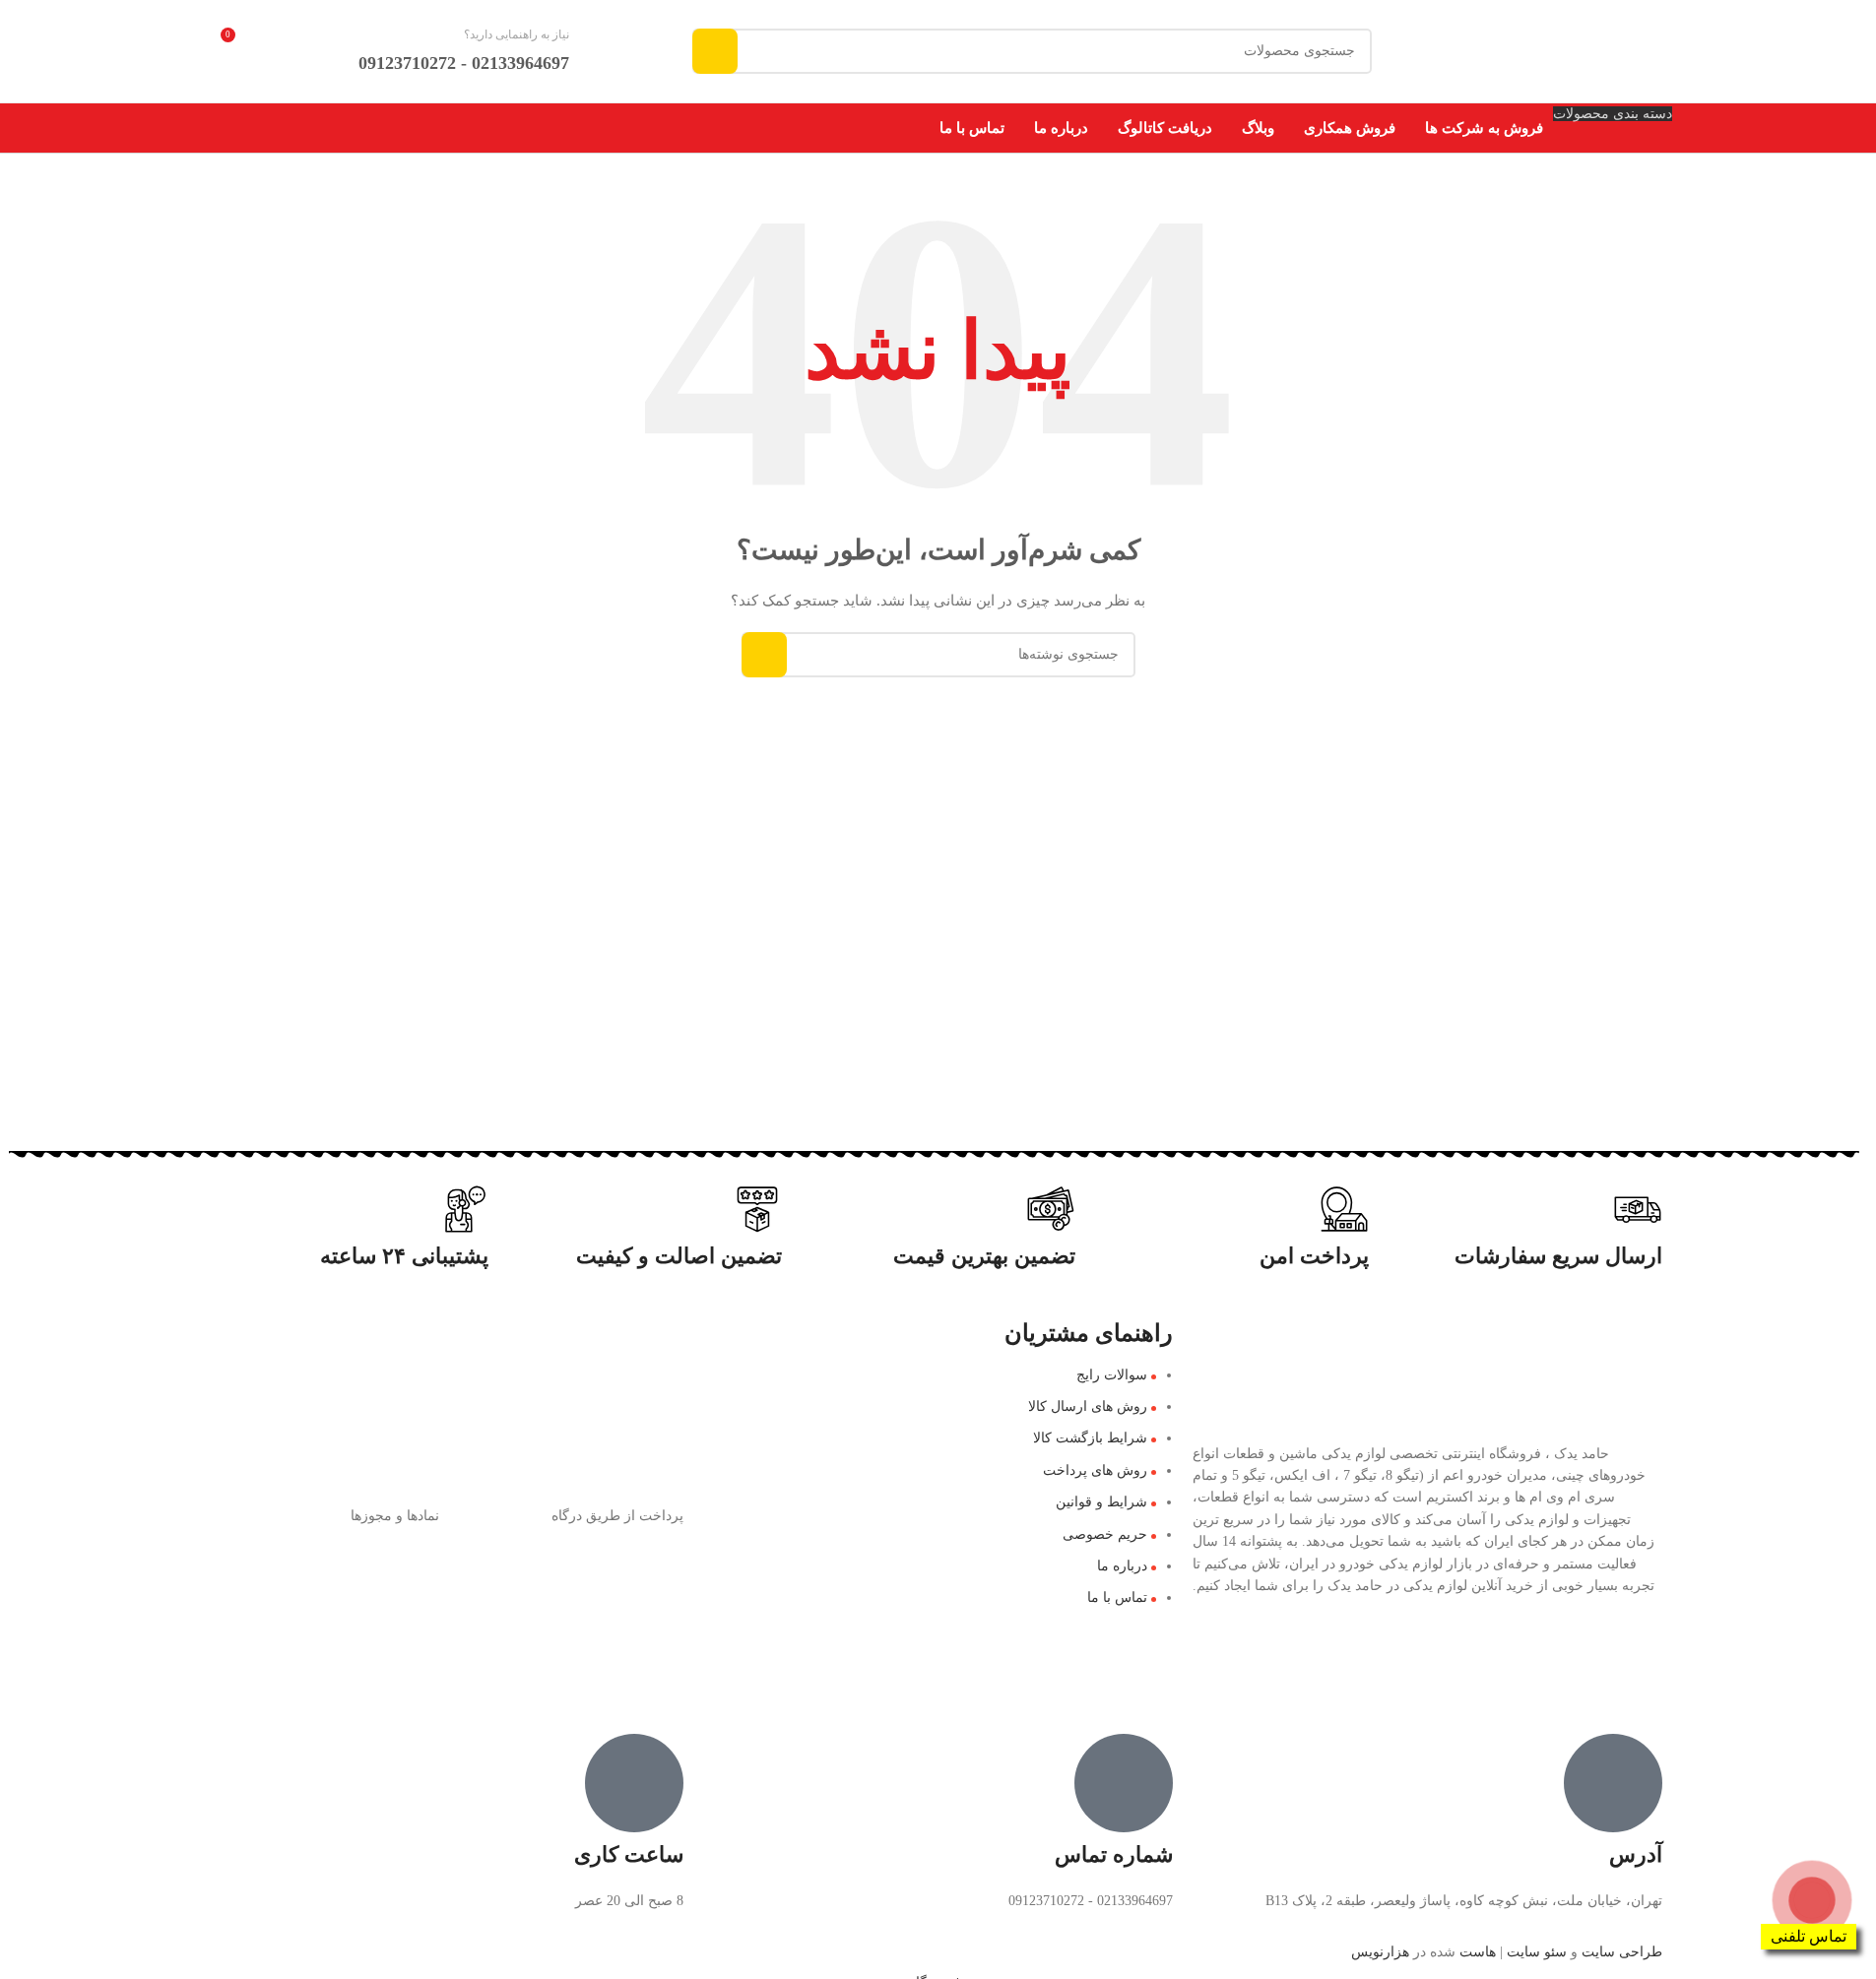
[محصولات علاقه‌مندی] (305, 51)
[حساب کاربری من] (223, 128)
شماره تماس (1114, 1854)
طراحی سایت (1622, 1952)
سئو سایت (1537, 1952)
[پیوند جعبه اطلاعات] (488, 52)
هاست (1478, 1952)
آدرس (1636, 1854)
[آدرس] (1613, 1783)
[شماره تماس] (1124, 1783)
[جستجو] (715, 51)
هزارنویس (1380, 1952)
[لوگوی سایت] (1576, 50)
